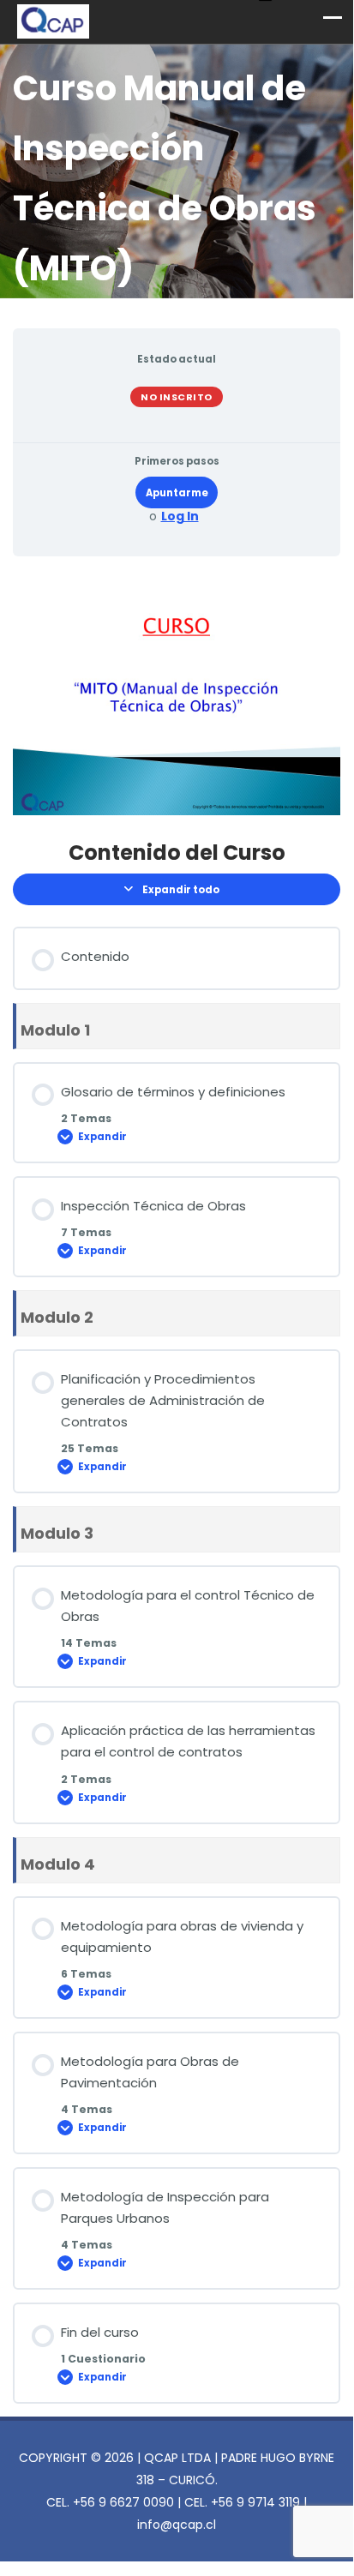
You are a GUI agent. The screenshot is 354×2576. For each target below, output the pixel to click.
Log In (180, 516)
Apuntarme (177, 493)
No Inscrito (177, 397)
